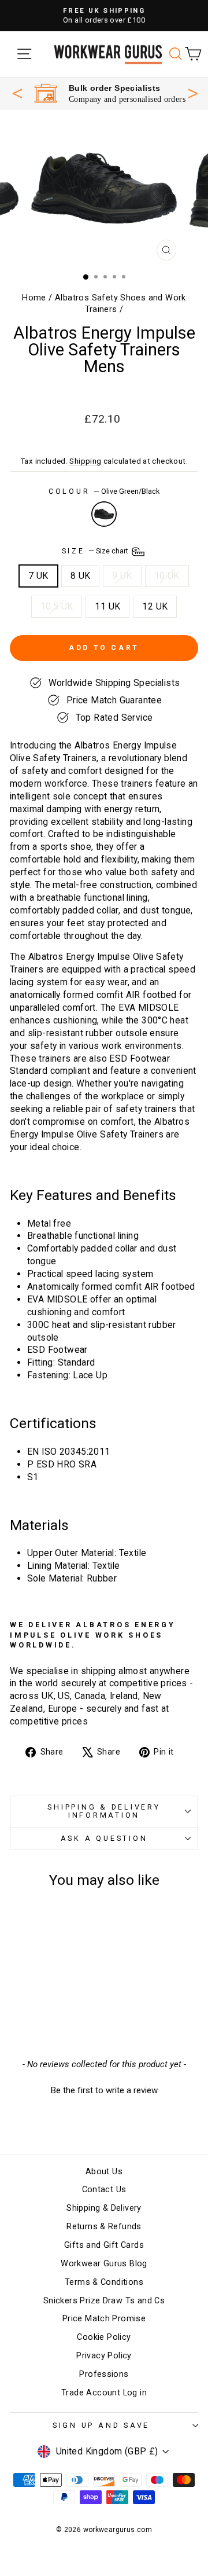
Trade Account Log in (104, 2393)
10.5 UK (57, 606)
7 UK (38, 576)
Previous (17, 93)
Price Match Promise (104, 2319)
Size (96, 551)
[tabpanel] (110, 93)
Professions (104, 2374)
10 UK (167, 576)
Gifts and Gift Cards (104, 2245)
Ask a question (104, 1838)
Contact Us (104, 2190)
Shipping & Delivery (104, 2208)
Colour (104, 491)
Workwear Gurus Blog (104, 2264)
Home (34, 298)
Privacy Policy (104, 2356)
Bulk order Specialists (115, 88)
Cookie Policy (104, 2337)
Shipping (85, 461)
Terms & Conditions (104, 2282)
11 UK (107, 606)
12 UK (155, 606)
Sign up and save (101, 2425)
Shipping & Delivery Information (104, 1811)
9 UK (122, 576)
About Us (104, 2172)
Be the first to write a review (104, 2090)
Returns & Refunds (104, 2227)
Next (193, 92)
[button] (104, 2089)
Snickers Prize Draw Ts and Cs (104, 2301)
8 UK (81, 576)
